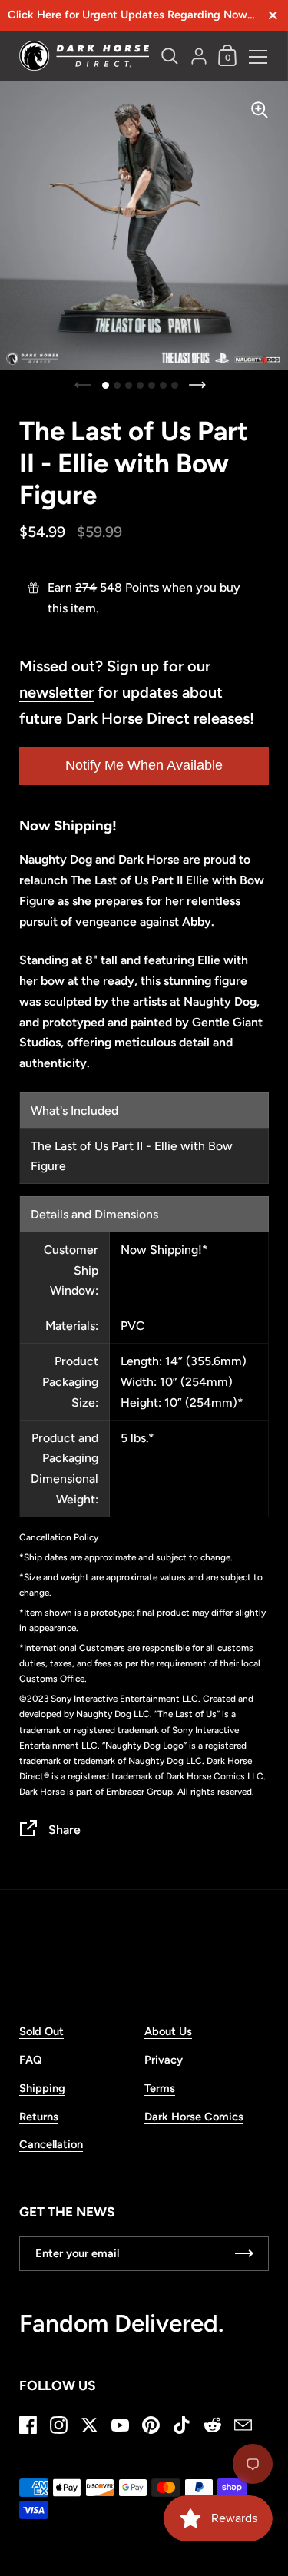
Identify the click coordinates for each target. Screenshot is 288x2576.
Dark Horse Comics (194, 2117)
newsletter (56, 692)
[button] (106, 385)
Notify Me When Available (144, 765)
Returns (39, 2117)
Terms (160, 2088)
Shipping (42, 2088)
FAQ (30, 2060)
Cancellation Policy (59, 1537)
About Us (168, 2031)
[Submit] (244, 2254)
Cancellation (51, 2144)
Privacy (164, 2060)
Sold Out (41, 2031)
